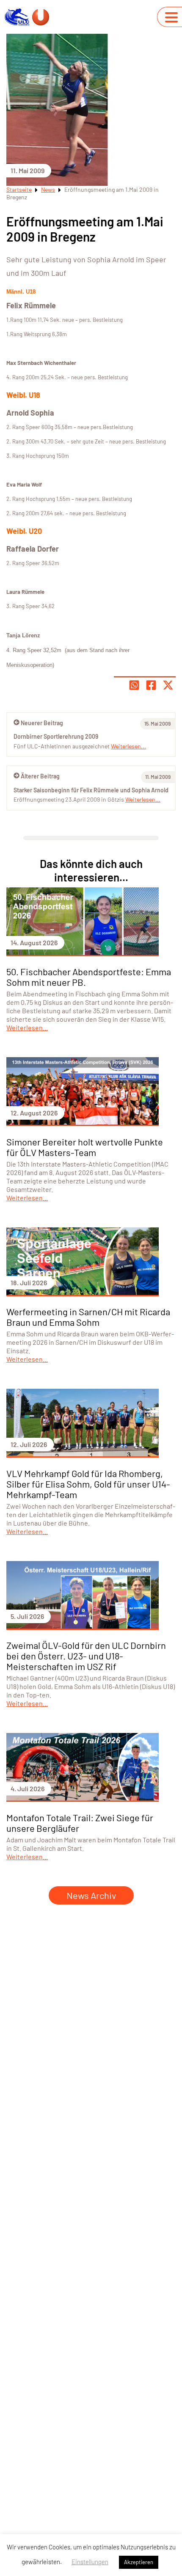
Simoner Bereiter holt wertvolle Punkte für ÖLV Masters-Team (85, 1147)
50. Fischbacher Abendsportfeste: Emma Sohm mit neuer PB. (89, 977)
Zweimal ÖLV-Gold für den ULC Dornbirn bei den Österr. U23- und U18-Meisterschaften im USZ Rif (86, 1656)
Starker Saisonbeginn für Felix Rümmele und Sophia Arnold (91, 790)
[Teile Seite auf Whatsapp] (134, 685)
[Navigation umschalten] (171, 17)
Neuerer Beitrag (42, 723)
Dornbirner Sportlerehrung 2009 (56, 736)
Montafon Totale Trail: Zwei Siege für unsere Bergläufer (80, 1823)
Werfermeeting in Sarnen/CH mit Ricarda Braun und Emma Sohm (88, 1317)
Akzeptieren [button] (139, 2562)
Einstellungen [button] (90, 2562)
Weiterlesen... (143, 799)
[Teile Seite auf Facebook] (151, 685)
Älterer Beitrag (40, 776)
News (48, 189)
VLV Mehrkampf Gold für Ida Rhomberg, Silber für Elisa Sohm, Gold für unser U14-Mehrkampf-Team (88, 1484)
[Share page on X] (168, 685)
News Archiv (91, 1895)
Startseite (19, 189)
